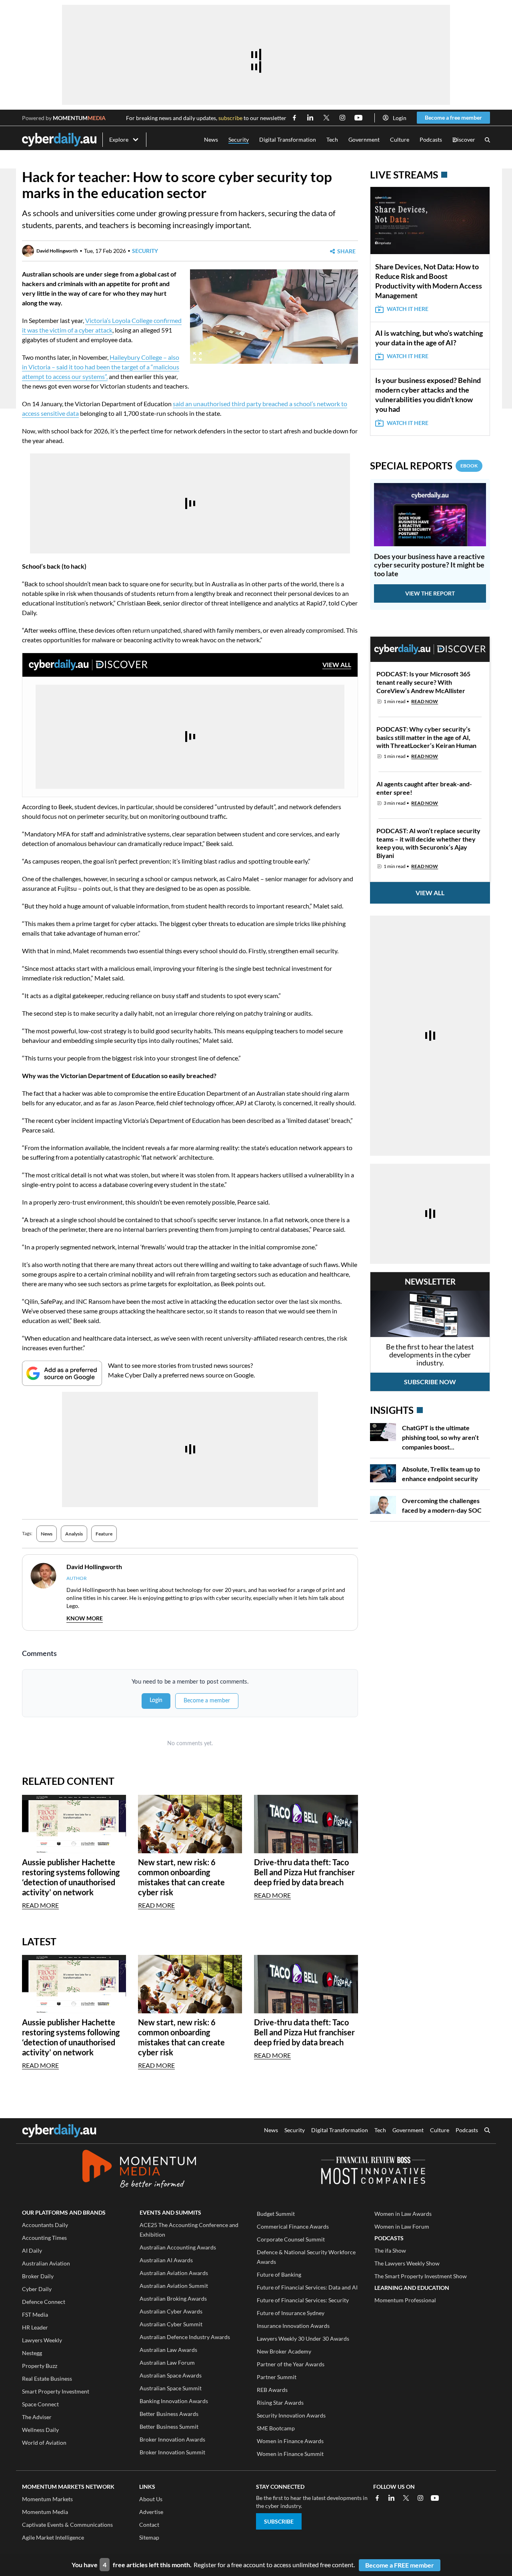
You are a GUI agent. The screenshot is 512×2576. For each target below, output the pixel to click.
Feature (104, 1534)
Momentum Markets (47, 2499)
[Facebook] (377, 2498)
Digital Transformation (288, 139)
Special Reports (424, 466)
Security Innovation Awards (291, 2415)
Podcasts (431, 139)
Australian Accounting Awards (178, 2247)
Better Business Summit (169, 2427)
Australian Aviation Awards (174, 2273)
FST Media (35, 2314)
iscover (464, 140)
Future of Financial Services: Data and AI (307, 2287)
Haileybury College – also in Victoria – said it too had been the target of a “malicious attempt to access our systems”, (101, 367)
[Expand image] (197, 356)
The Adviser (37, 2417)
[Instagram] (420, 2498)
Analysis (74, 1534)
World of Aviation (44, 2443)
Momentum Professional (405, 2300)
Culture (400, 139)
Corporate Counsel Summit (291, 2239)
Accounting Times (44, 2238)
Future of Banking (279, 2274)
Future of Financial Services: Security (303, 2300)
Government (364, 139)
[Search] (487, 140)
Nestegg (32, 2353)
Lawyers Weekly (42, 2340)
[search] (487, 2131)
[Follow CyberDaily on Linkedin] (310, 118)
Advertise (151, 2512)
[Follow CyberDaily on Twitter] (326, 118)
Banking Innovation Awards (174, 2401)
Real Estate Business (47, 2379)
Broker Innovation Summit (172, 2452)
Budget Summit (276, 2214)
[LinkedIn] (392, 2498)
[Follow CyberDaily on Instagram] (342, 118)
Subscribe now (430, 1382)
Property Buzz (40, 2366)
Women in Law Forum (402, 2226)
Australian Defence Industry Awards (185, 2337)
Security (239, 139)
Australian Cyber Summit (171, 2324)
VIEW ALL (337, 665)
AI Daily (32, 2250)
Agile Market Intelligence (53, 2537)
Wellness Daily (40, 2430)
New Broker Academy (284, 2351)
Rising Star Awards (280, 2403)
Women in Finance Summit (290, 2454)
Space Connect (40, 2404)
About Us (151, 2499)
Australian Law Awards (168, 2350)
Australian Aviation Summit (174, 2286)
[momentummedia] (139, 2170)
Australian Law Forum (167, 2363)
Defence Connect (44, 2302)
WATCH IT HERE (408, 309)
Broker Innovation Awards (172, 2439)
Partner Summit (277, 2377)
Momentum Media (45, 2512)
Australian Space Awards (171, 2375)
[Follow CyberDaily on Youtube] (358, 118)
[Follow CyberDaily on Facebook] (294, 118)
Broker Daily (38, 2276)
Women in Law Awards (403, 2214)
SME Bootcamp (276, 2428)
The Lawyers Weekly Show (407, 2263)
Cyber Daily (37, 2289)
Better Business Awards (169, 2414)
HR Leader (35, 2327)
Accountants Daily (45, 2225)
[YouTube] (435, 2498)
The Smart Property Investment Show (421, 2276)
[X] (406, 2498)
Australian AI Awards (166, 2260)
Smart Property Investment (56, 2391)
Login (400, 118)
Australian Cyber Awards (171, 2311)
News (211, 139)
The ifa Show (390, 2250)
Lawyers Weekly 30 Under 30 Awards (303, 2338)
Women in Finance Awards (290, 2441)
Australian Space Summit (171, 2388)
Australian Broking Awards (173, 2298)
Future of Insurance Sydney (291, 2313)
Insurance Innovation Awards (293, 2326)
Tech (332, 139)
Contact (149, 2525)
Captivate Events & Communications (67, 2525)
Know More (85, 1618)
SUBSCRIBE (279, 2521)
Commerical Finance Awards (293, 2226)
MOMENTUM (79, 118)
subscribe (230, 118)
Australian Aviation (46, 2263)
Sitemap (149, 2537)
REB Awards (272, 2390)
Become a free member (453, 117)
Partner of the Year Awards (291, 2364)
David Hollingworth (57, 251)
